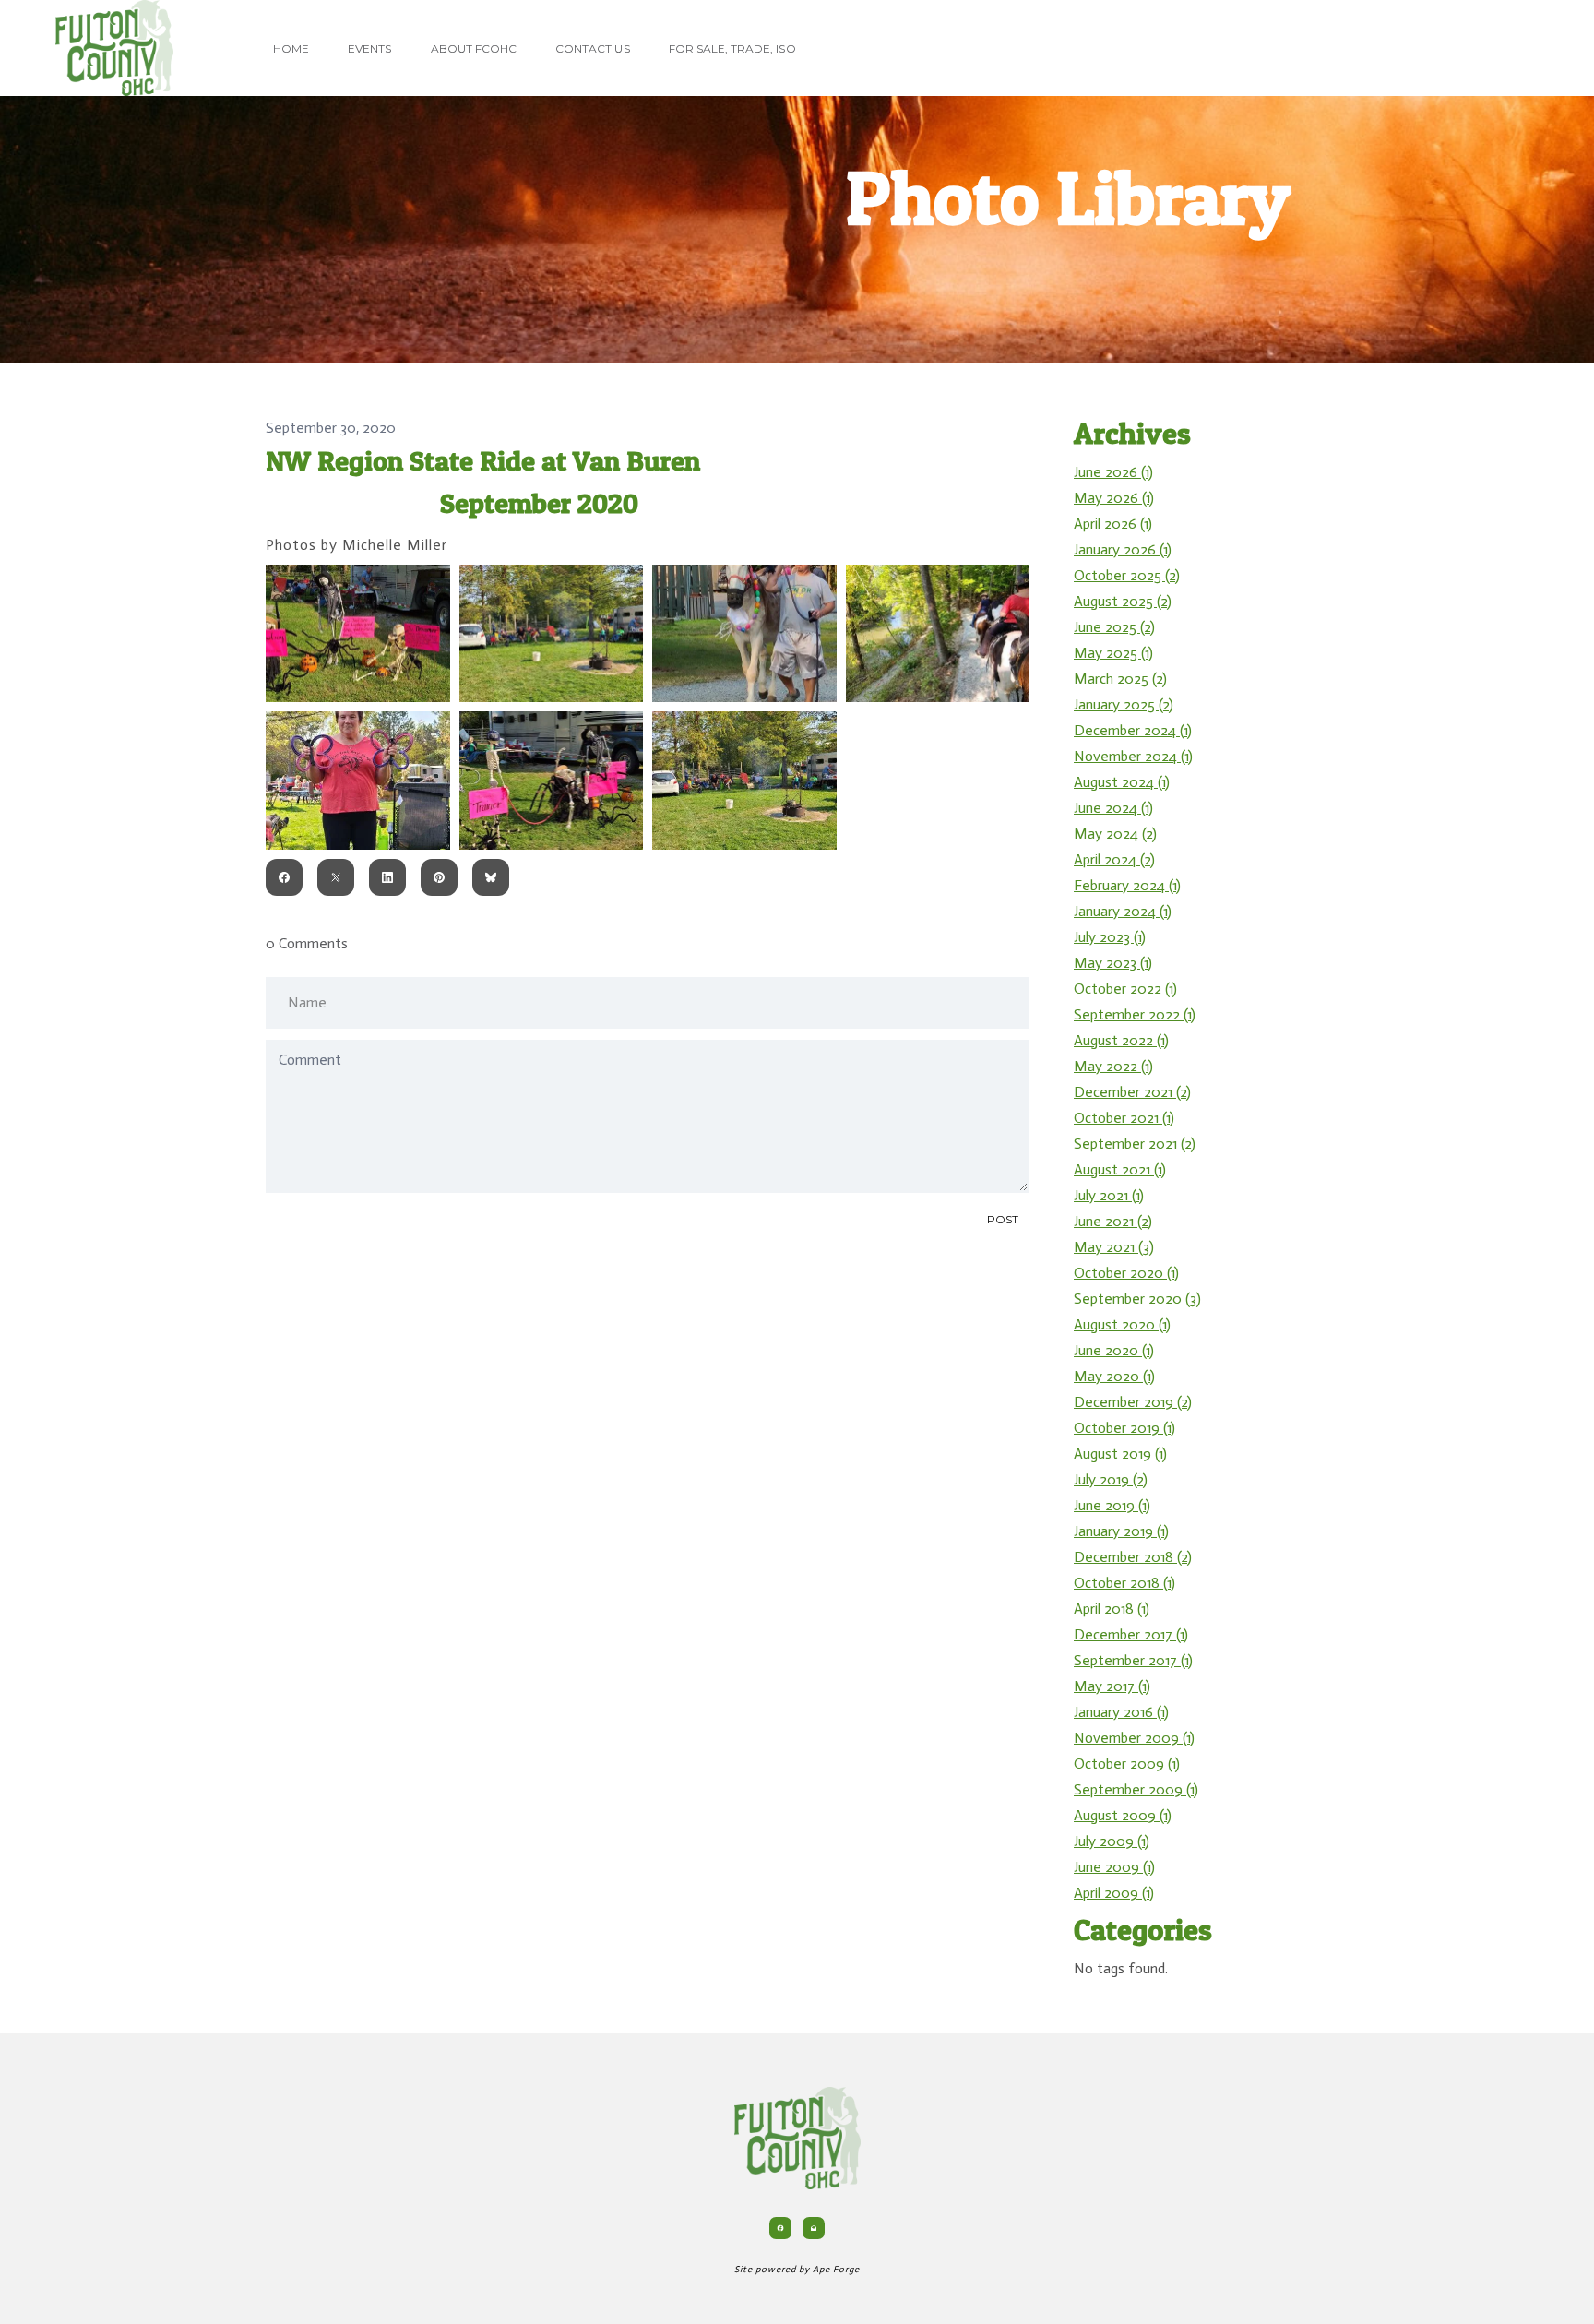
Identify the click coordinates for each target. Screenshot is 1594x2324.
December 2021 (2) (1132, 1092)
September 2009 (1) (1136, 1789)
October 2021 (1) (1124, 1118)
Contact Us (593, 48)
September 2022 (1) (1135, 1014)
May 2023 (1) (1113, 963)
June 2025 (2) (1114, 627)
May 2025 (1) (1113, 653)
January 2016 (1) (1121, 1712)
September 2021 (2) (1135, 1144)
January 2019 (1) (1121, 1531)
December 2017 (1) (1131, 1634)
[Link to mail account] (814, 2228)
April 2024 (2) (1114, 859)
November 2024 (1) (1133, 756)
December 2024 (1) (1133, 730)
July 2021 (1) (1109, 1195)
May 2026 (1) (1114, 498)
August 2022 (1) (1121, 1040)
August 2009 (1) (1123, 1815)
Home (291, 48)
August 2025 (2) (1123, 601)
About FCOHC (474, 48)
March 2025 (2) (1120, 679)
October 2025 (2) (1127, 575)
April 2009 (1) (1114, 1893)
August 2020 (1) (1122, 1324)
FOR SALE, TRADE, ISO (732, 48)
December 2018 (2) (1133, 1557)
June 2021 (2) (1113, 1221)
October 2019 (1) (1124, 1428)
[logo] (114, 48)
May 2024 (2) (1115, 834)
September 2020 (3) (1137, 1299)
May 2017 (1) (1112, 1686)
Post (1003, 1219)
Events (369, 48)
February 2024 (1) (1127, 885)
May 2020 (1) (1114, 1376)
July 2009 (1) (1112, 1841)
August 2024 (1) (1122, 782)
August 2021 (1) (1120, 1169)
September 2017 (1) (1133, 1660)
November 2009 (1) (1134, 1738)
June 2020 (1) (1114, 1350)
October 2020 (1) (1126, 1273)
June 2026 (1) (1113, 472)
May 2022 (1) (1113, 1066)
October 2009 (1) (1127, 1764)
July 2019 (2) (1111, 1479)
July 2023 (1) (1110, 937)
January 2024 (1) (1123, 911)
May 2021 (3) (1114, 1247)
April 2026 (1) (1113, 524)
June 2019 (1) (1112, 1505)
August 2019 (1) (1120, 1454)
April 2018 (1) (1112, 1609)
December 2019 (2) (1133, 1402)
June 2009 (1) (1114, 1867)
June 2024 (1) (1113, 808)
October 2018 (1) (1124, 1583)
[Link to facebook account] (780, 2228)
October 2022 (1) (1125, 989)
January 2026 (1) (1123, 549)
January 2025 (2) (1124, 704)
